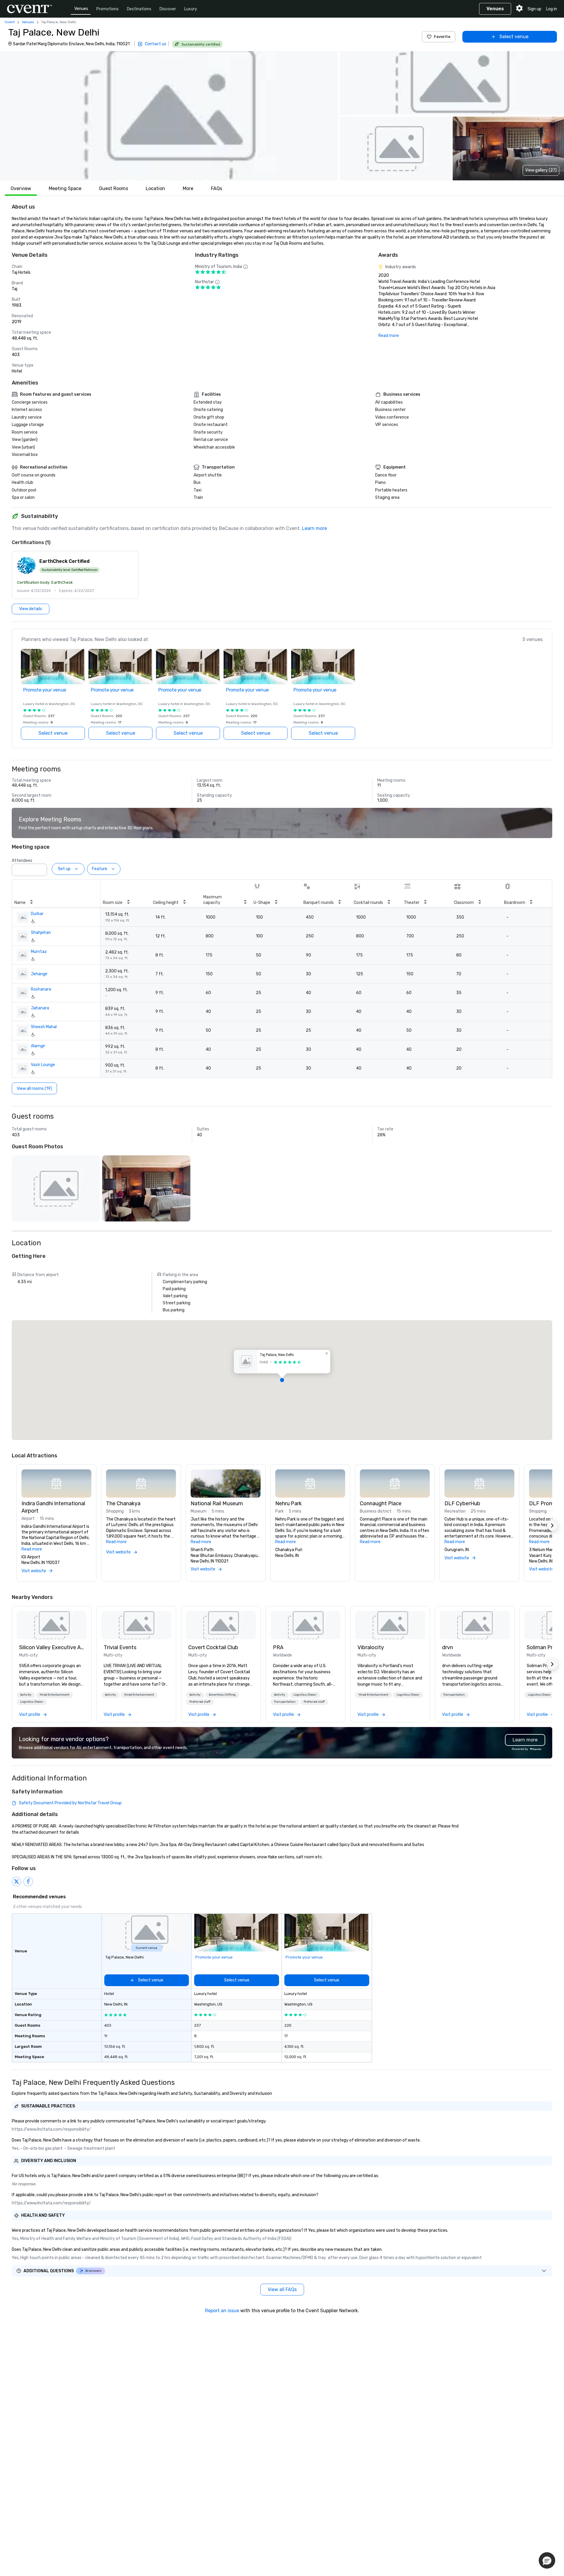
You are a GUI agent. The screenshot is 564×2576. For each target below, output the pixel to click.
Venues (81, 9)
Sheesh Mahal (44, 1027)
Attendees (22, 861)
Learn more (314, 528)
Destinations (139, 9)
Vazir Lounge (43, 1065)
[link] (52, 1625)
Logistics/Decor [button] (32, 1702)
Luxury (191, 9)
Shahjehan (41, 933)
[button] (169, 116)
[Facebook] (28, 1882)
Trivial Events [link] (120, 1647)
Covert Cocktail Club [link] (213, 1647)
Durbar (37, 914)
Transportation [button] (285, 1702)
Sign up (534, 9)
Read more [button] (32, 1549)
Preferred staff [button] (200, 1702)
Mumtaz (39, 952)
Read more (389, 336)
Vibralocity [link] (371, 1647)
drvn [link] (448, 1647)
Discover (168, 9)
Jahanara (40, 1008)
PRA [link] (278, 1647)
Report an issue (222, 2311)
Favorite (442, 37)
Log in (552, 9)
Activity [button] (26, 1695)
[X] (16, 1882)
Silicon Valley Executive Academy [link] (52, 1647)
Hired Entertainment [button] (54, 1695)
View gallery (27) (541, 170)
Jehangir (39, 974)
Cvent (10, 22)
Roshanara (41, 989)
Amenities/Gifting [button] (222, 1695)
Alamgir (38, 1046)
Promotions (108, 9)
